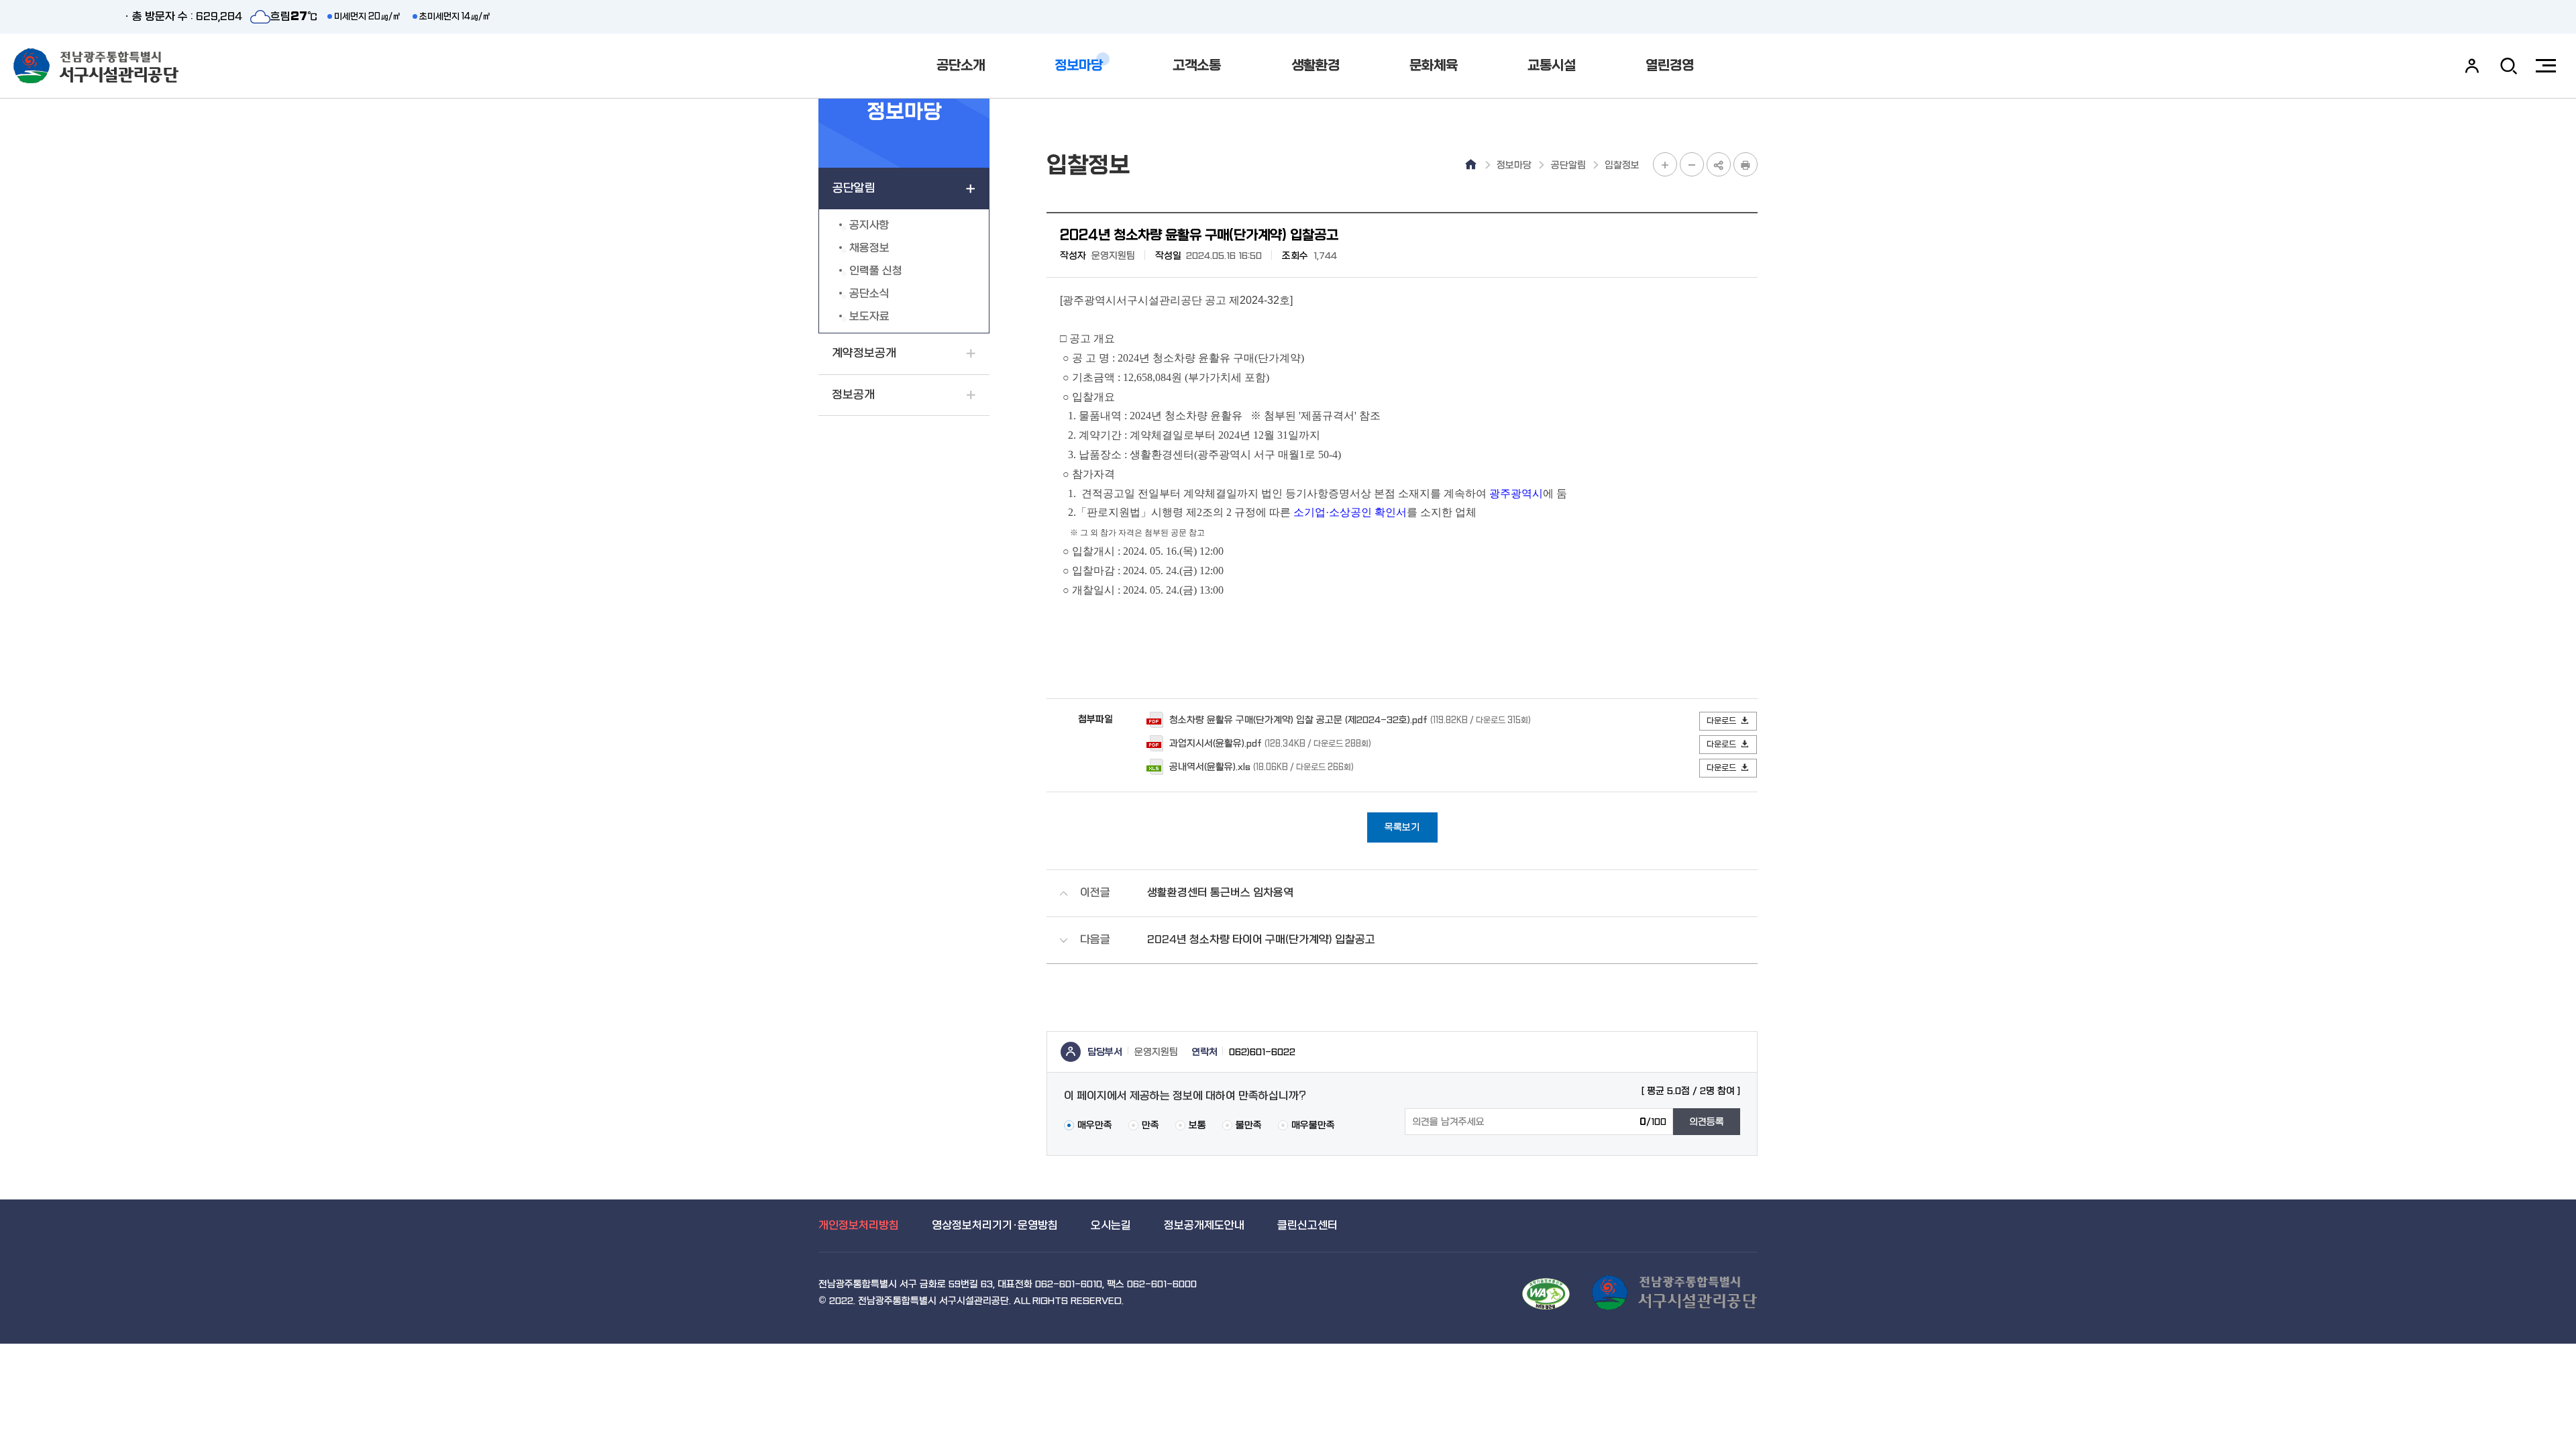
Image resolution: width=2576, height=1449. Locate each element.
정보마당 (1079, 65)
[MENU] (2546, 66)
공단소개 (961, 65)
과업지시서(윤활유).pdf (1216, 743)
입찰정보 (1622, 165)
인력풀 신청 (876, 271)
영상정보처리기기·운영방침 (995, 1225)
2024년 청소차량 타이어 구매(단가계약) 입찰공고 (1261, 940)
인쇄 (1746, 164)
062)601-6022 (1262, 1052)
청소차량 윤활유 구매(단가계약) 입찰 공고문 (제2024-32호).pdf (1298, 719)
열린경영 (1670, 65)
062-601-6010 (1069, 1284)
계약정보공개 (864, 353)
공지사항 (869, 225)
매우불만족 (1313, 1125)
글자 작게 (1692, 164)
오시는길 (1111, 1225)
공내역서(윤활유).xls (1210, 766)
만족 (1150, 1125)
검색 (2509, 66)
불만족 (1249, 1125)
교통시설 (1552, 65)
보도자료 (869, 316)
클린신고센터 (1307, 1225)
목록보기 (1402, 827)
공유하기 (1719, 164)
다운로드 (1721, 721)
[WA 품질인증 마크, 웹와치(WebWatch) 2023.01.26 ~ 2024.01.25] (1546, 1294)
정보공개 (853, 395)
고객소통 (1197, 65)
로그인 (2472, 66)
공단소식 (869, 293)
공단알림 (854, 188)
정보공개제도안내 (1204, 1225)
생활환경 (1316, 65)
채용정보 (869, 248)
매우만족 (1095, 1125)
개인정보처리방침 (859, 1225)
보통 (1197, 1125)
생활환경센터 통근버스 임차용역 (1220, 893)
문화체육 (1434, 65)
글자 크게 (1665, 164)
